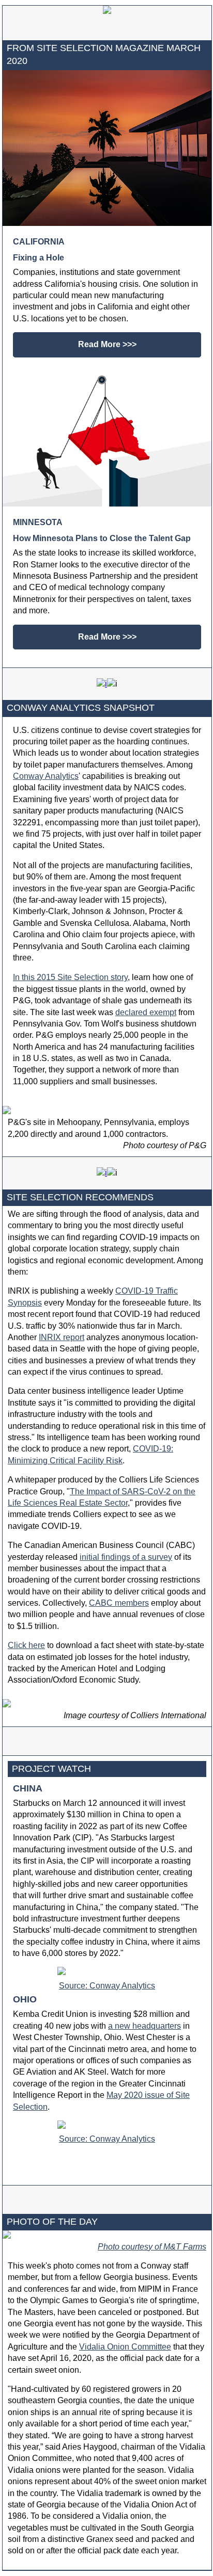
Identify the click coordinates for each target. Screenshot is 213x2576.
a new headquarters (144, 2026)
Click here (26, 1645)
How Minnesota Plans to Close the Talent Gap (102, 538)
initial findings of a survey (126, 1557)
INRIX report (62, 1337)
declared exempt (146, 1012)
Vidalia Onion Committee (125, 2347)
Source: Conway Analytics (107, 1986)
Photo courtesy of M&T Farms (152, 2247)
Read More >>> (107, 344)
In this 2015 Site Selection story (70, 977)
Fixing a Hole (39, 258)
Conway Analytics (46, 776)
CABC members (119, 1603)
